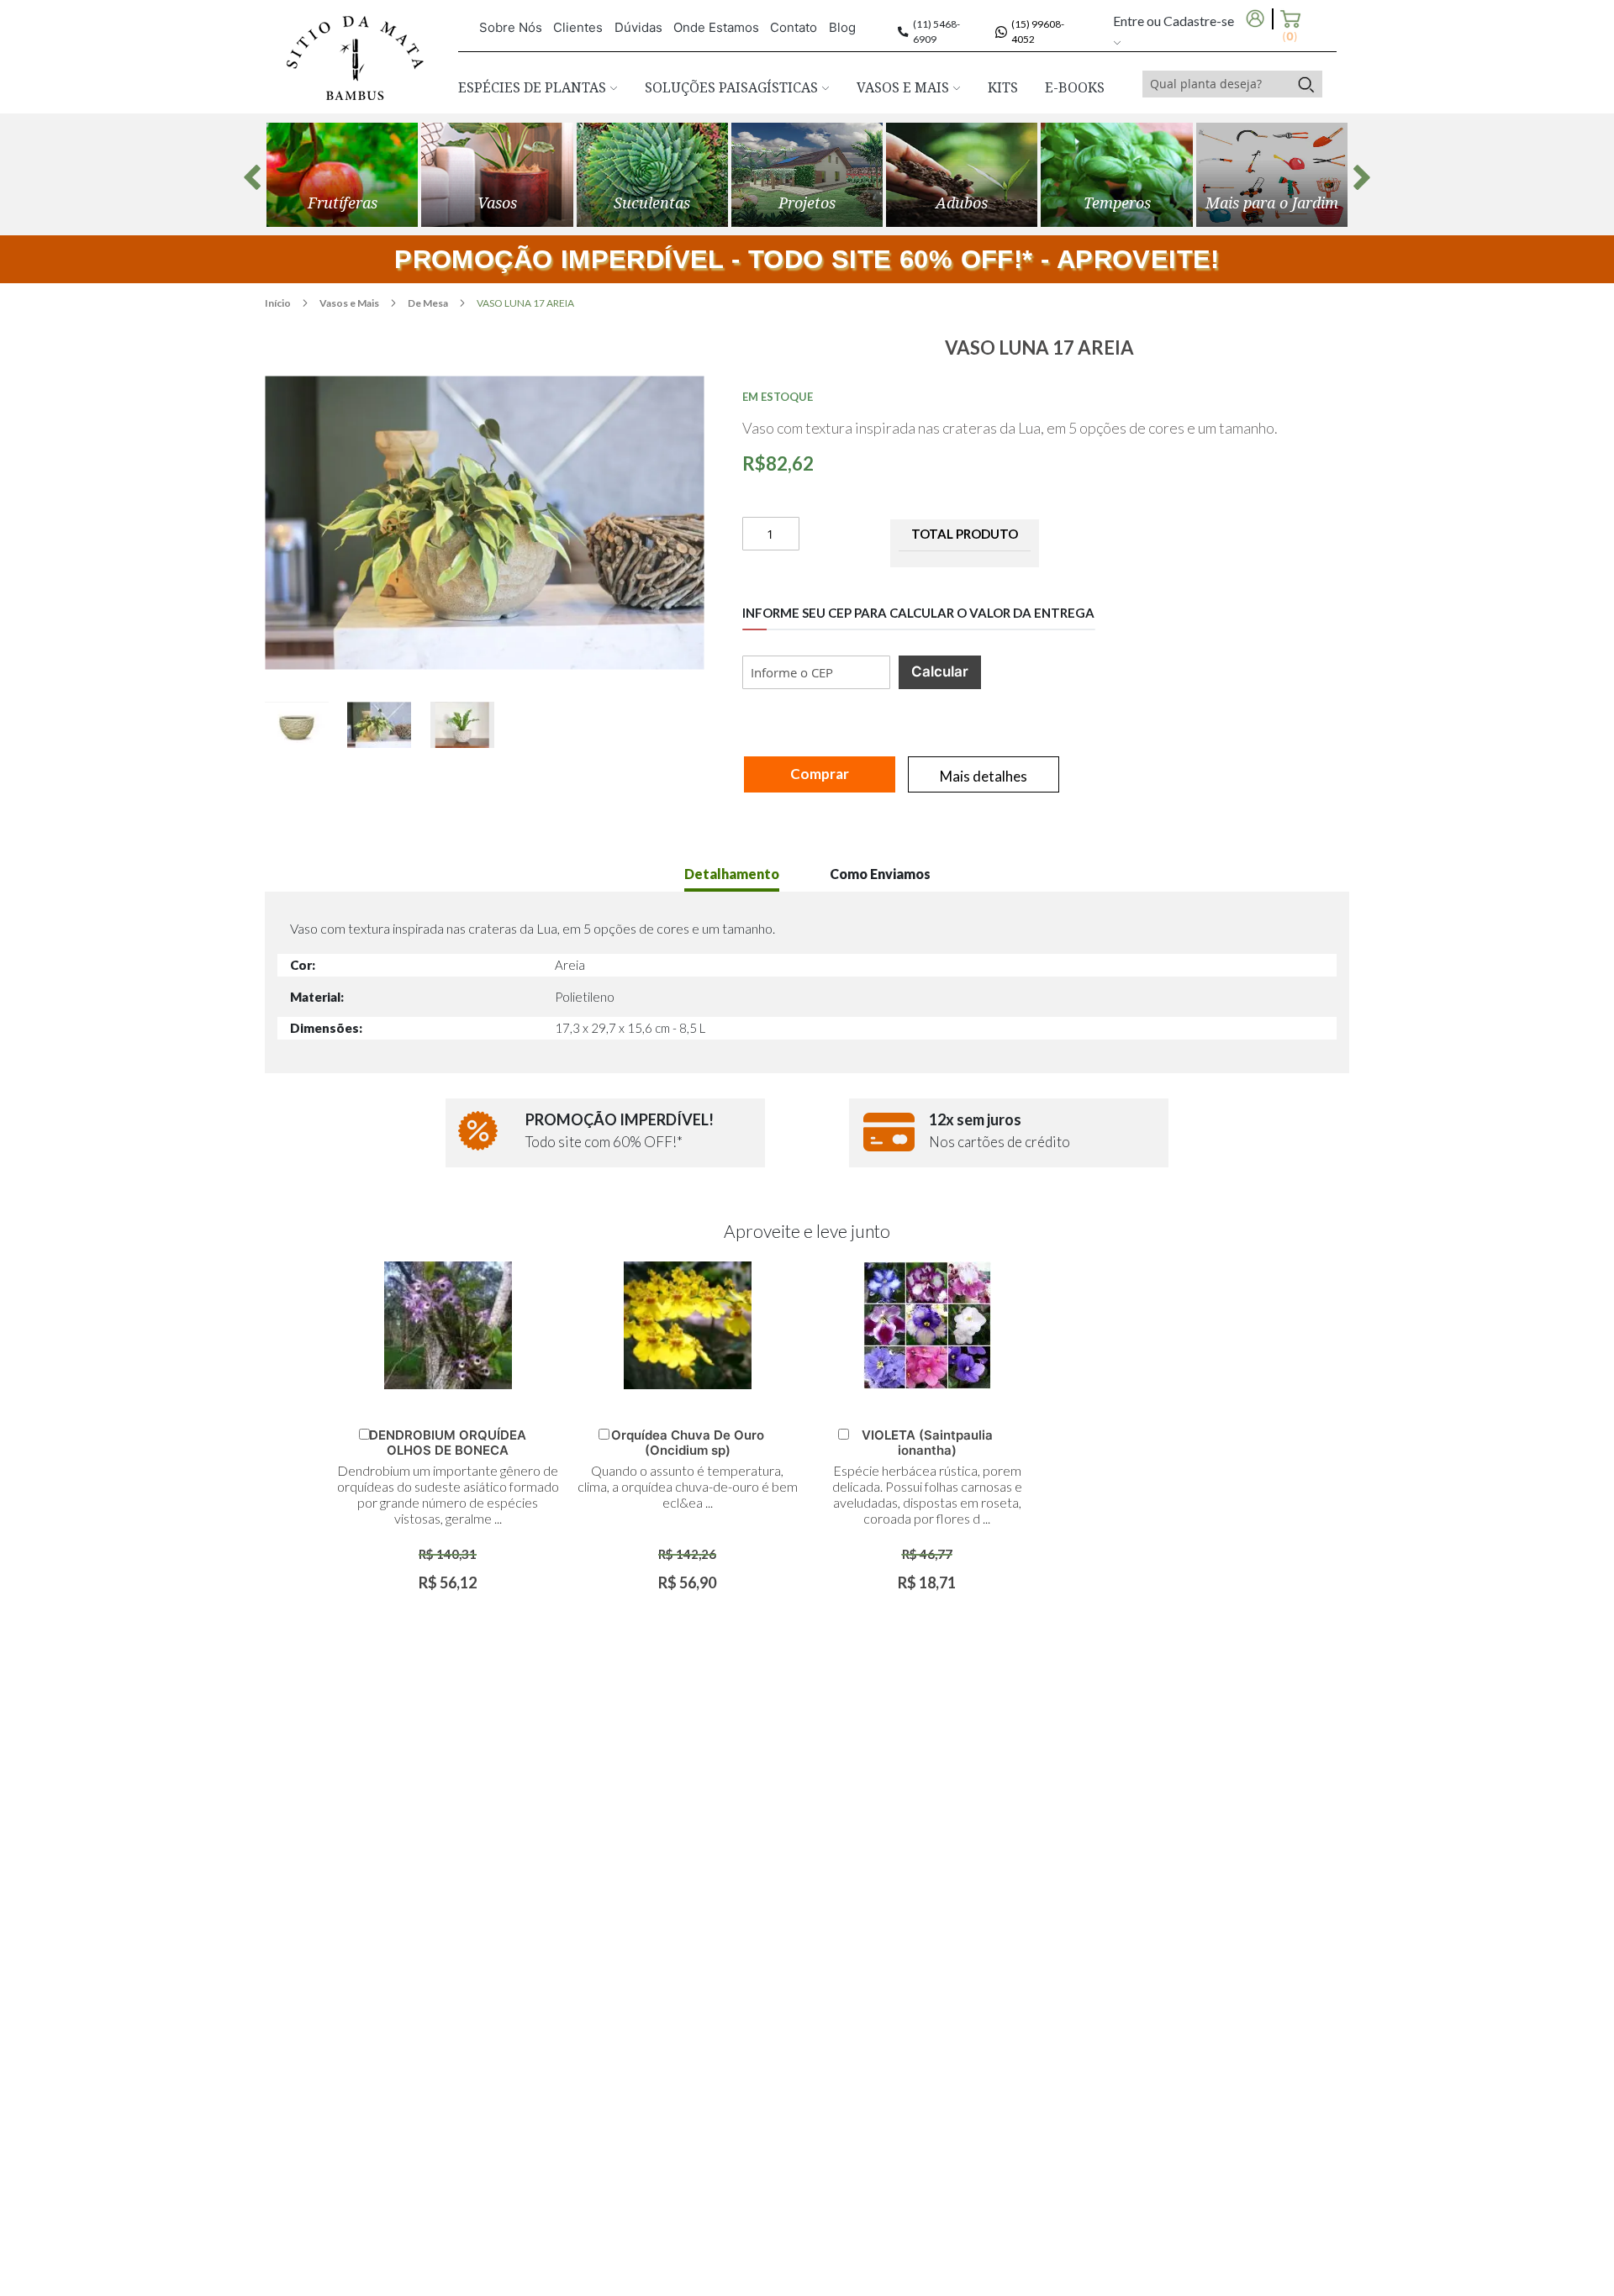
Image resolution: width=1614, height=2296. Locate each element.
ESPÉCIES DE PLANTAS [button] (534, 87)
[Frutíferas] (342, 175)
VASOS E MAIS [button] (905, 87)
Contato (794, 27)
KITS (1003, 87)
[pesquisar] (1306, 84)
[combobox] (1216, 84)
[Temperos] (1116, 175)
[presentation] (252, 177)
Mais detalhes (984, 776)
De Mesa (429, 303)
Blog (842, 27)
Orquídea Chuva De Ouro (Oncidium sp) (688, 1443)
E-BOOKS (1075, 87)
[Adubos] (962, 175)
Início (279, 303)
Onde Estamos (716, 27)
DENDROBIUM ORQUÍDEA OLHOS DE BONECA (448, 1443)
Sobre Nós (511, 27)
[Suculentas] (652, 175)
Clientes (578, 27)
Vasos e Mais (350, 303)
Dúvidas (638, 27)
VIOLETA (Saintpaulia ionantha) (927, 1443)
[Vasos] (497, 175)
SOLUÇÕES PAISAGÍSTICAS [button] (733, 87)
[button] (306, 725)
